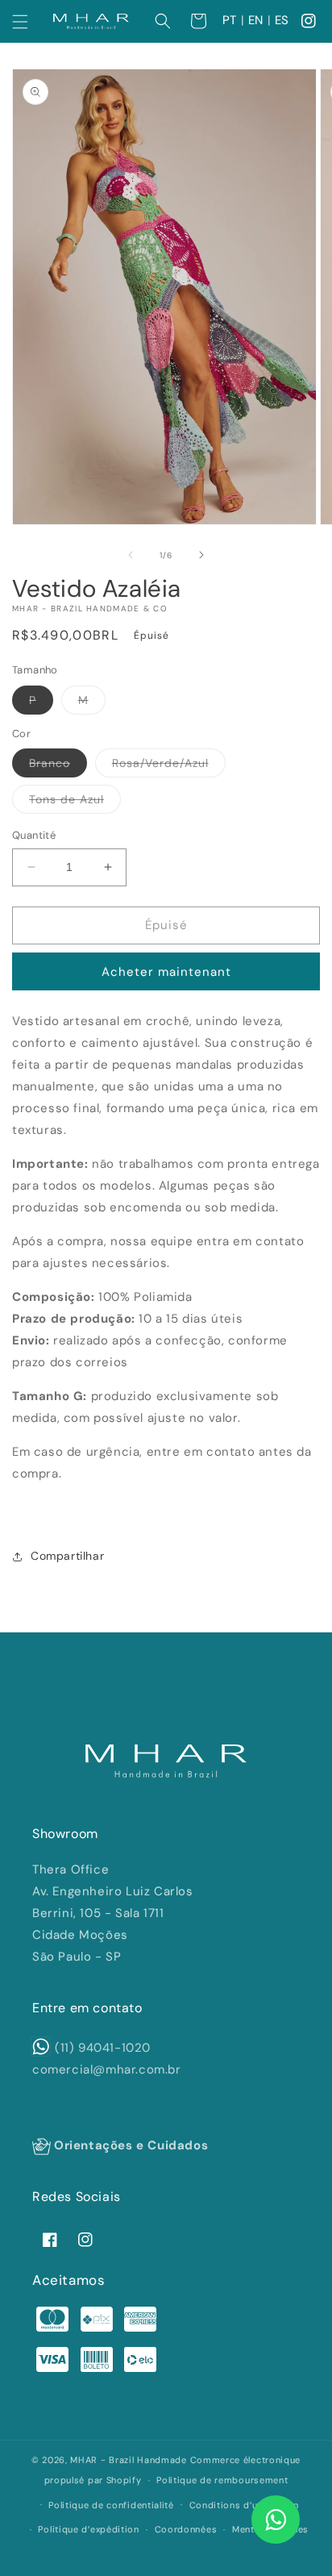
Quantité (34, 835)
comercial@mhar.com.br (107, 2070)
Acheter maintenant (166, 972)
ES (282, 20)
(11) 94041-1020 (103, 2048)
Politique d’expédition (88, 2529)
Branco (58, 766)
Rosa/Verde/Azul (169, 766)
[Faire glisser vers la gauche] (131, 555)
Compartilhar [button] (67, 1556)
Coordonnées (186, 2529)
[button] (20, 22)
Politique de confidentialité (111, 2505)
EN (256, 20)
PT (230, 20)
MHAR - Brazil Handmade (128, 2460)
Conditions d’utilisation (244, 2505)
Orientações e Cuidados (129, 2145)
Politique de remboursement (222, 2480)
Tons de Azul (75, 802)
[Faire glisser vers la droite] (201, 555)
